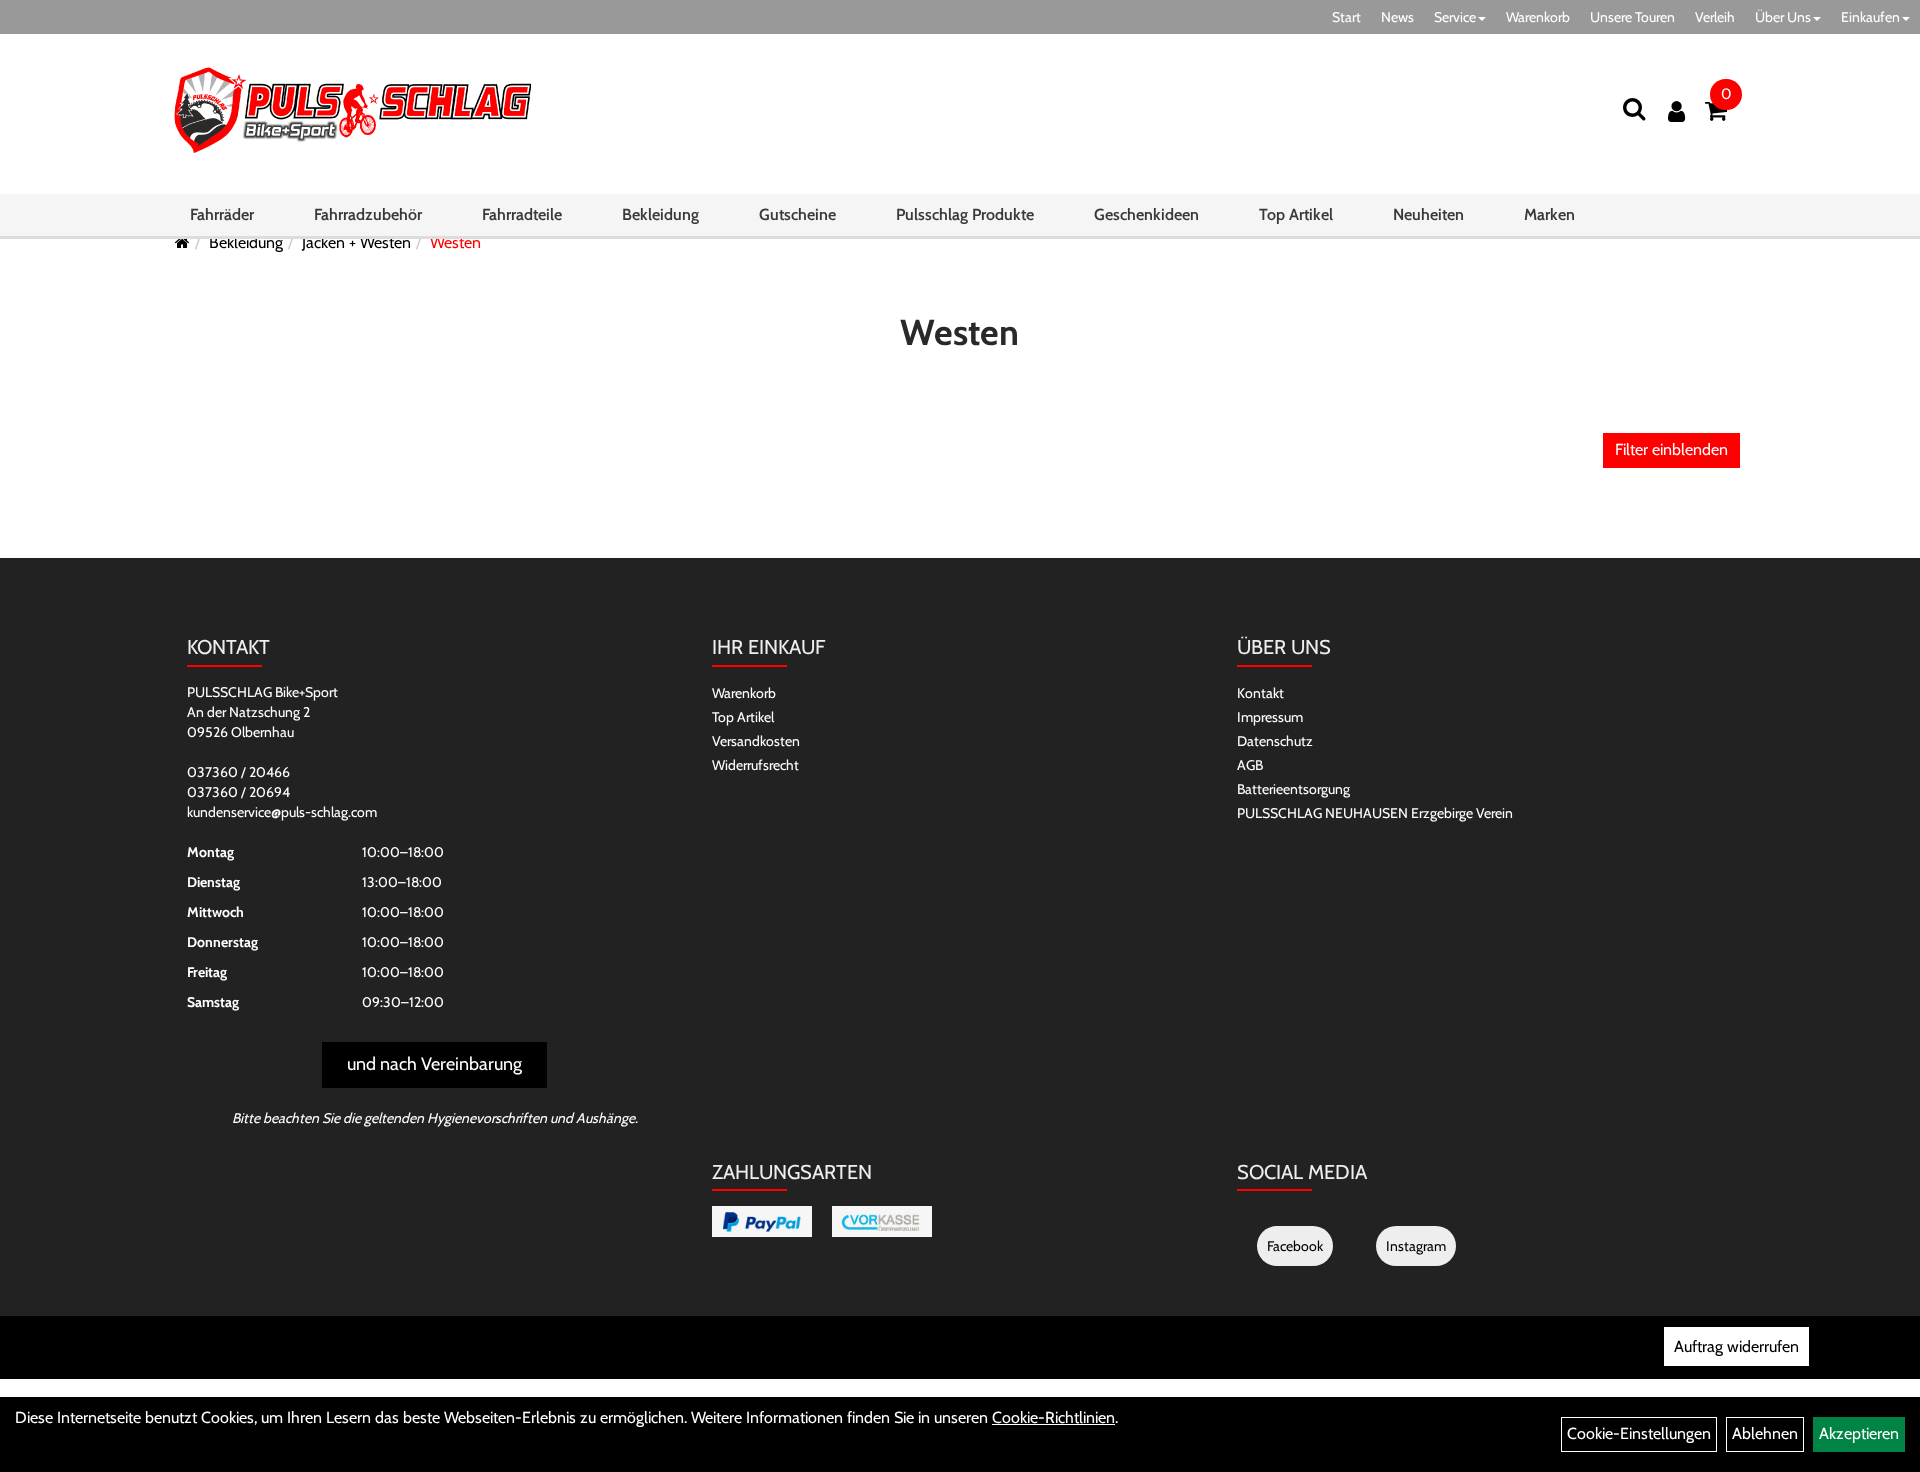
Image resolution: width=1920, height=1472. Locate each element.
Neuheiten (1428, 214)
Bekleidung (660, 214)
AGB (1250, 765)
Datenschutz (1275, 741)
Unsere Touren (1632, 17)
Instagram (1416, 1246)
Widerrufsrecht (755, 765)
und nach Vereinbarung (434, 1064)
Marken (1549, 214)
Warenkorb (1538, 17)
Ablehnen (1765, 1433)
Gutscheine (797, 214)
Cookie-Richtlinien (1053, 1417)
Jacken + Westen (356, 242)
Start (1346, 17)
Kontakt (1260, 693)
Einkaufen (1870, 17)
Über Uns (1783, 17)
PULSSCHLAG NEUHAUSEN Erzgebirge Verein (1375, 813)
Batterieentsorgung (1293, 789)
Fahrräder (222, 214)
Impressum (1270, 717)
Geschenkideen (1146, 214)
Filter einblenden (1671, 449)
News (1397, 17)
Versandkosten (756, 741)
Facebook (1295, 1246)
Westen (455, 242)
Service (1455, 17)
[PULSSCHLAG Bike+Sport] (352, 109)
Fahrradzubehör (368, 214)
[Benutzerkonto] (1676, 111)
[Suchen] (1634, 108)
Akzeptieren (1859, 1433)
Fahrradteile (522, 214)
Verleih (1715, 17)
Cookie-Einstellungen (1639, 1433)
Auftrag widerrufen (1736, 1346)
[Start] (182, 242)
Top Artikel (1296, 214)
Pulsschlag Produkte (965, 214)
